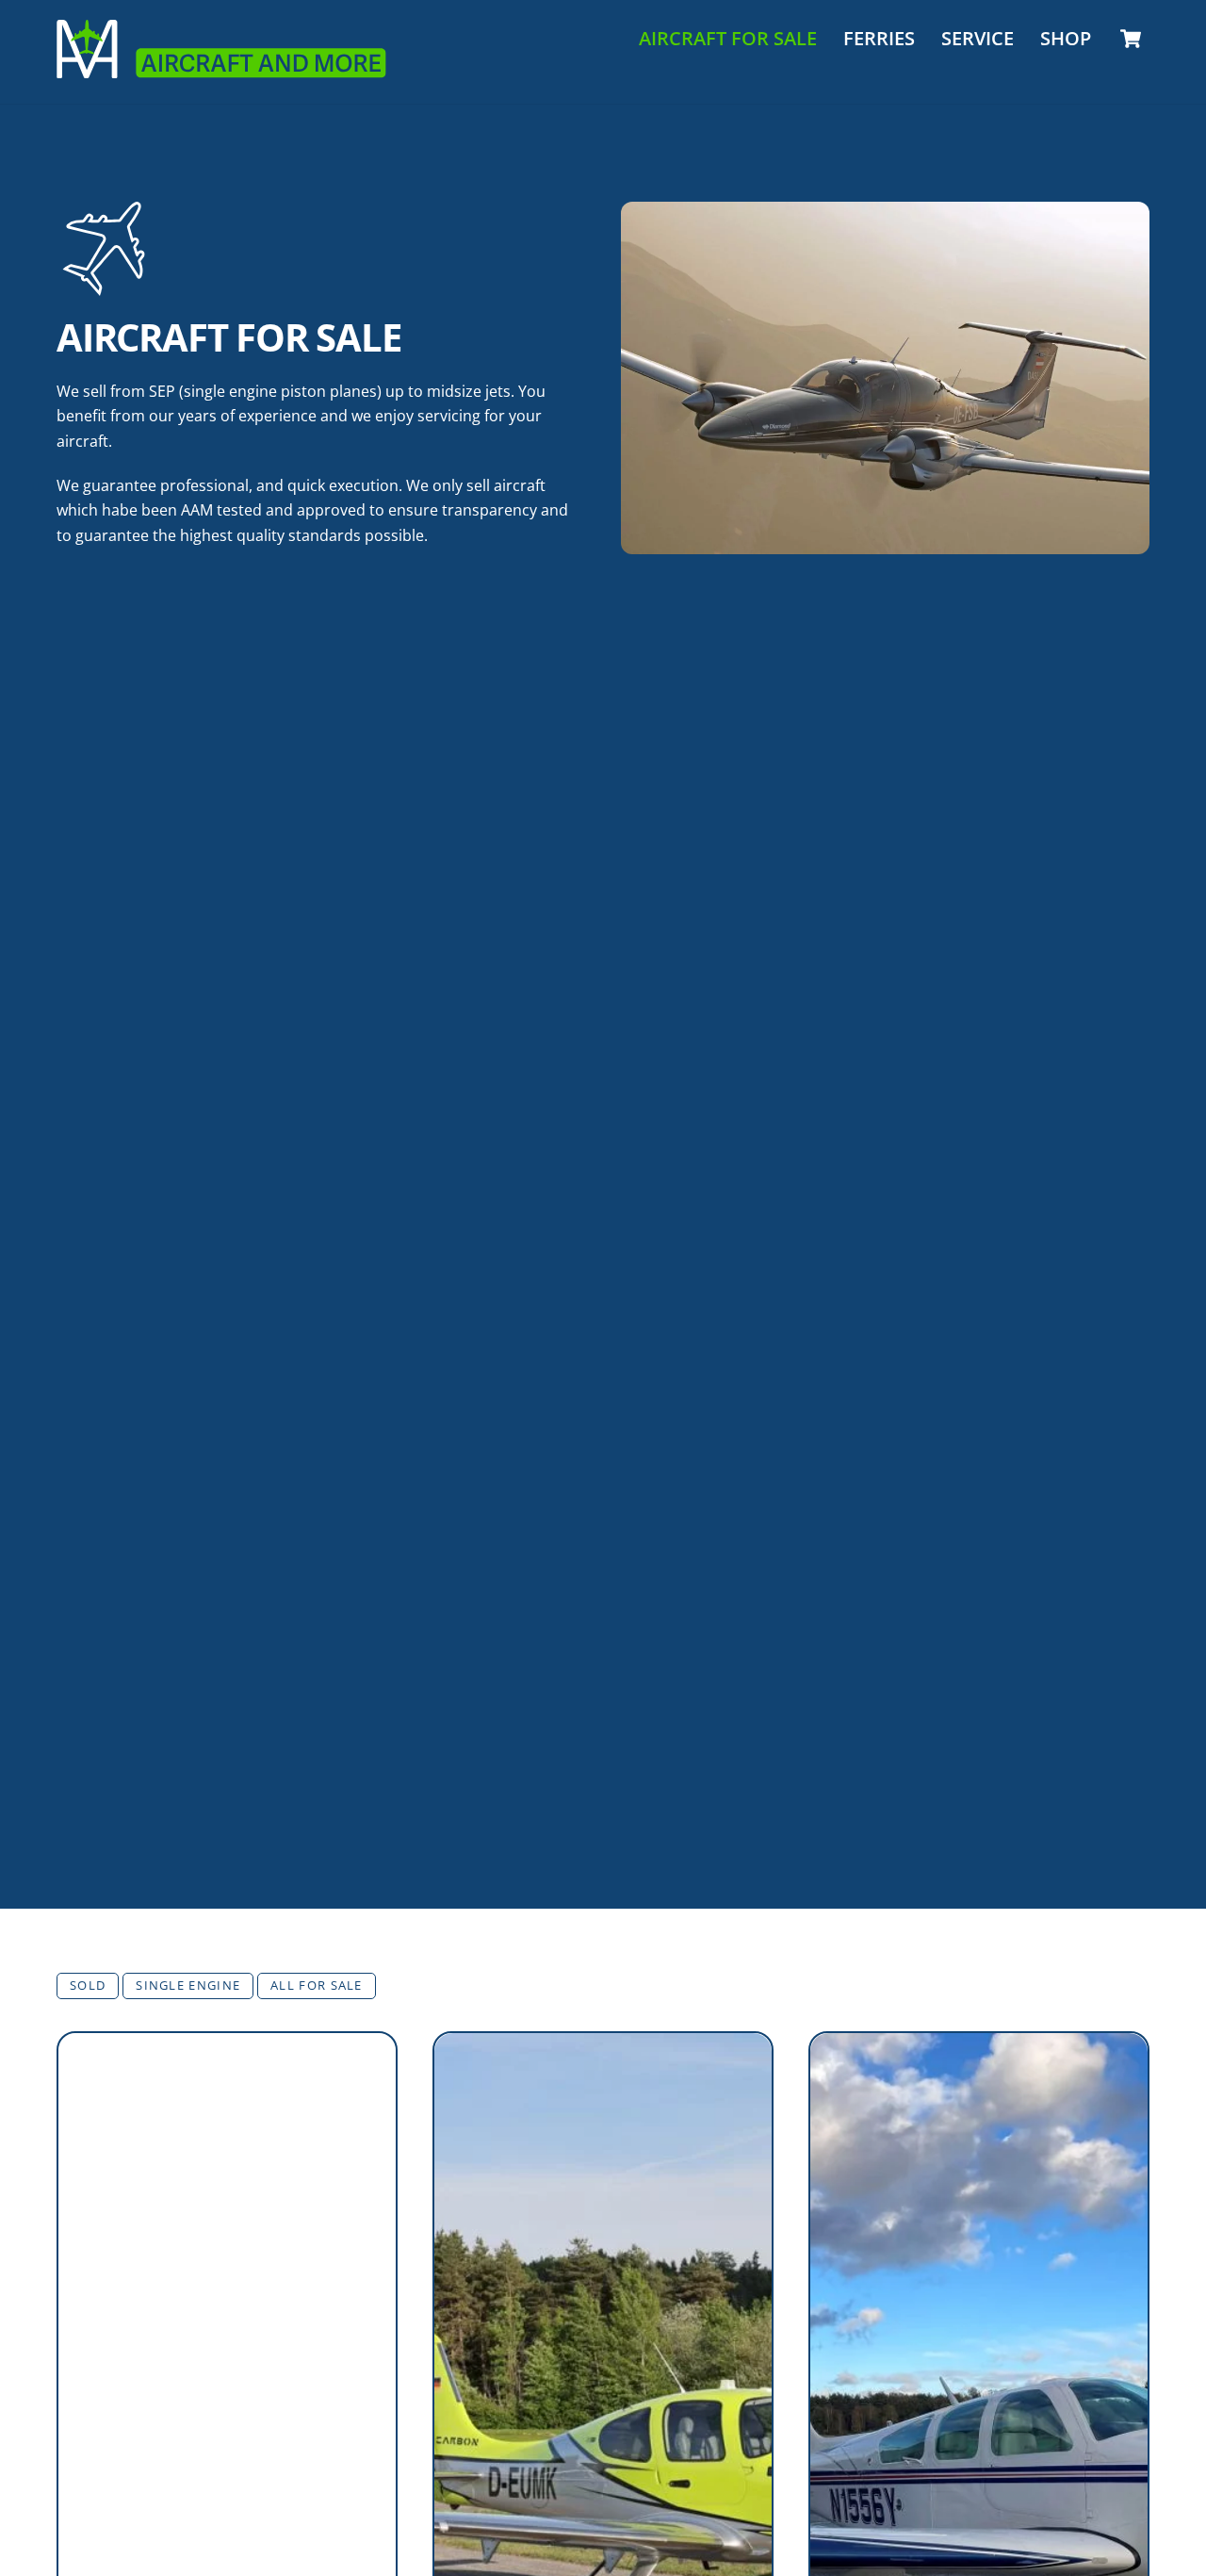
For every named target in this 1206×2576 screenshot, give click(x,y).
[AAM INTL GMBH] (221, 68)
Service (978, 38)
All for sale (317, 1985)
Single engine (188, 1985)
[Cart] (1131, 39)
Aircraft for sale (728, 38)
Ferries (879, 38)
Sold (88, 1985)
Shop (1066, 38)
